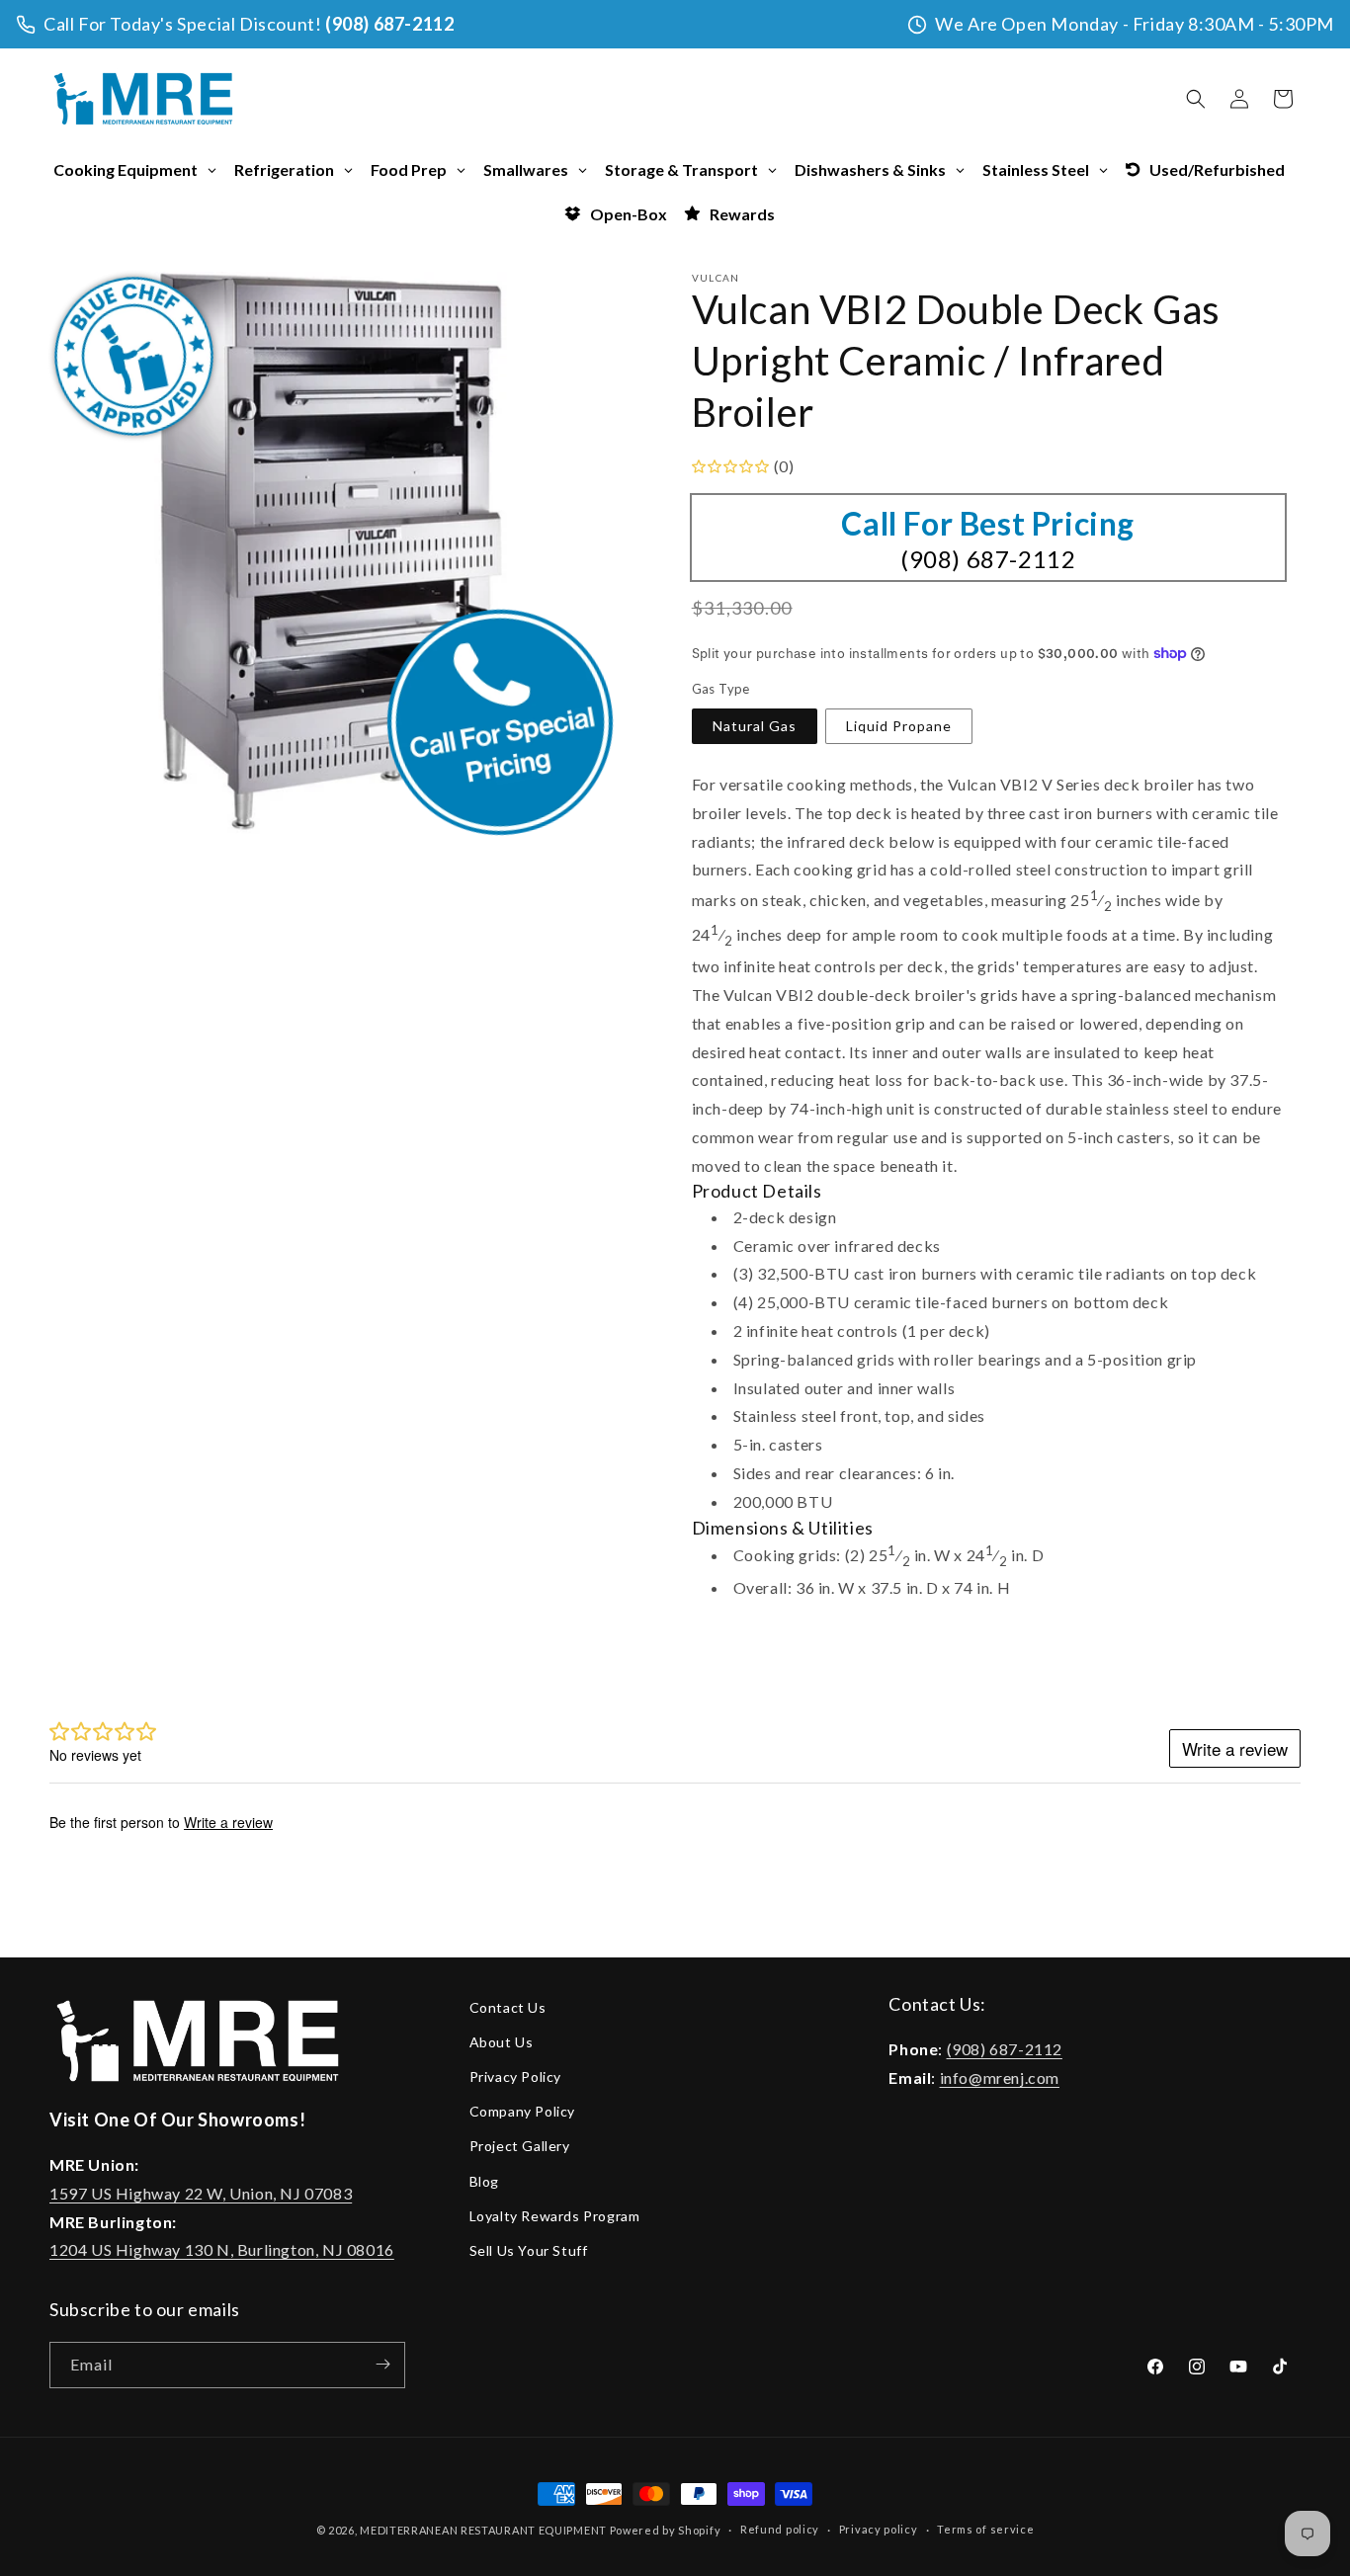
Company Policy (522, 2112)
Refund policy (780, 2530)
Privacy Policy (515, 2077)
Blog (484, 2181)
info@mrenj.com (1000, 2077)
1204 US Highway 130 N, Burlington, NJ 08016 (222, 2250)
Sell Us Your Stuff (529, 2250)
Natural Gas (755, 726)
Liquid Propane (899, 726)
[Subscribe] (382, 2364)
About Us (502, 2042)
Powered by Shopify (666, 2530)
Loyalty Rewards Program (555, 2216)
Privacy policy (879, 2530)
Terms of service (985, 2530)
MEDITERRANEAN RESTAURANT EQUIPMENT (483, 2530)
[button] (1196, 99)
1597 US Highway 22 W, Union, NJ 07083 (201, 2193)
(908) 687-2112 (389, 24)
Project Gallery (520, 2147)
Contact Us (508, 2007)
